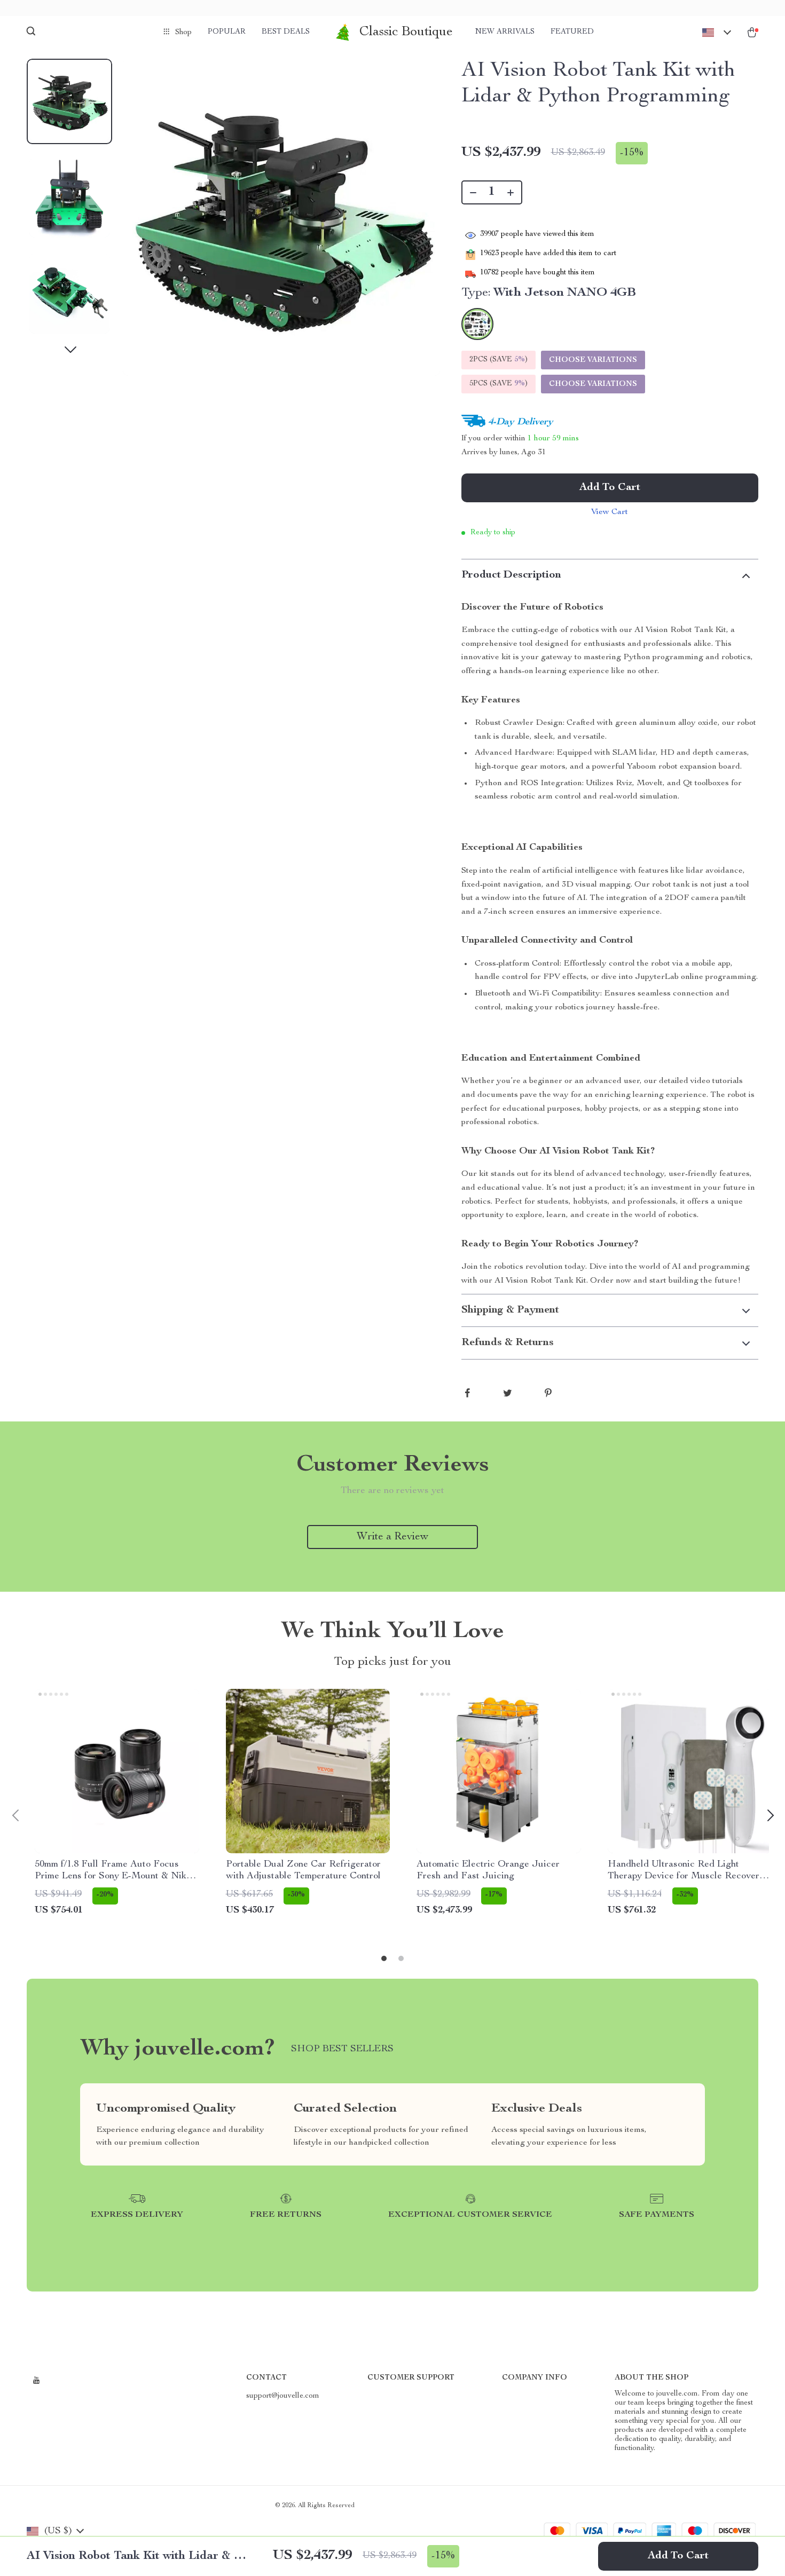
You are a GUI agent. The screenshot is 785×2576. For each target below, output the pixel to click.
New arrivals (505, 32)
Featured (572, 32)
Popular (227, 32)
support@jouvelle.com (283, 2396)
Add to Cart (678, 2556)
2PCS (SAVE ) (499, 360)
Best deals (286, 32)
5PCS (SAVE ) (499, 384)
